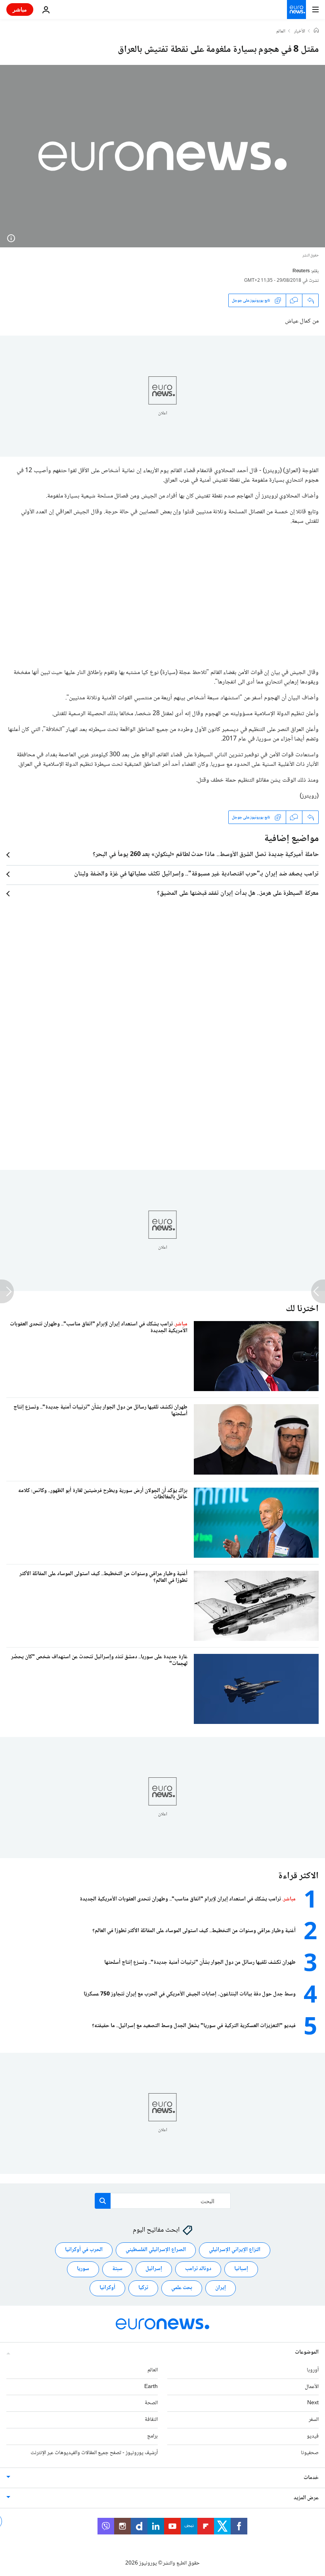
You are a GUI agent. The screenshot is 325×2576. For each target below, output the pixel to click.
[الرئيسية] (316, 31)
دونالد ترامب (198, 2269)
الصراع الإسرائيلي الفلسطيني (156, 2250)
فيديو (313, 2436)
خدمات (311, 2477)
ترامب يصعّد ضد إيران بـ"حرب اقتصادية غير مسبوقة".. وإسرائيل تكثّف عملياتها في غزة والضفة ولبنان (196, 874)
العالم (281, 32)
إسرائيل (154, 2269)
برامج (152, 2436)
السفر (314, 2420)
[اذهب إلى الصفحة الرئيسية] (296, 9)
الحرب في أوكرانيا (84, 2250)
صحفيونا (310, 2453)
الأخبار (300, 32)
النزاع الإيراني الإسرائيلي (235, 2250)
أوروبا (313, 2370)
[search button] (103, 2201)
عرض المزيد (306, 2498)
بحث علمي (182, 2288)
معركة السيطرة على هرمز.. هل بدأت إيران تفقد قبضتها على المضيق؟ (238, 894)
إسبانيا (241, 2269)
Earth (151, 2386)
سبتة (117, 2269)
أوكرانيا (107, 2288)
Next (313, 2403)
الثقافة (151, 2420)
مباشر (20, 9)
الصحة (151, 2403)
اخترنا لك (302, 1309)
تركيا (143, 2288)
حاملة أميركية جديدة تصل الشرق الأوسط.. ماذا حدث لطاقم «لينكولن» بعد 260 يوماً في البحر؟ (206, 855)
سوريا (83, 2269)
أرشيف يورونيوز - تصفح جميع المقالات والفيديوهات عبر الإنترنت (94, 2453)
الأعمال (312, 2386)
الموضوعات (307, 2352)
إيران (221, 2288)
